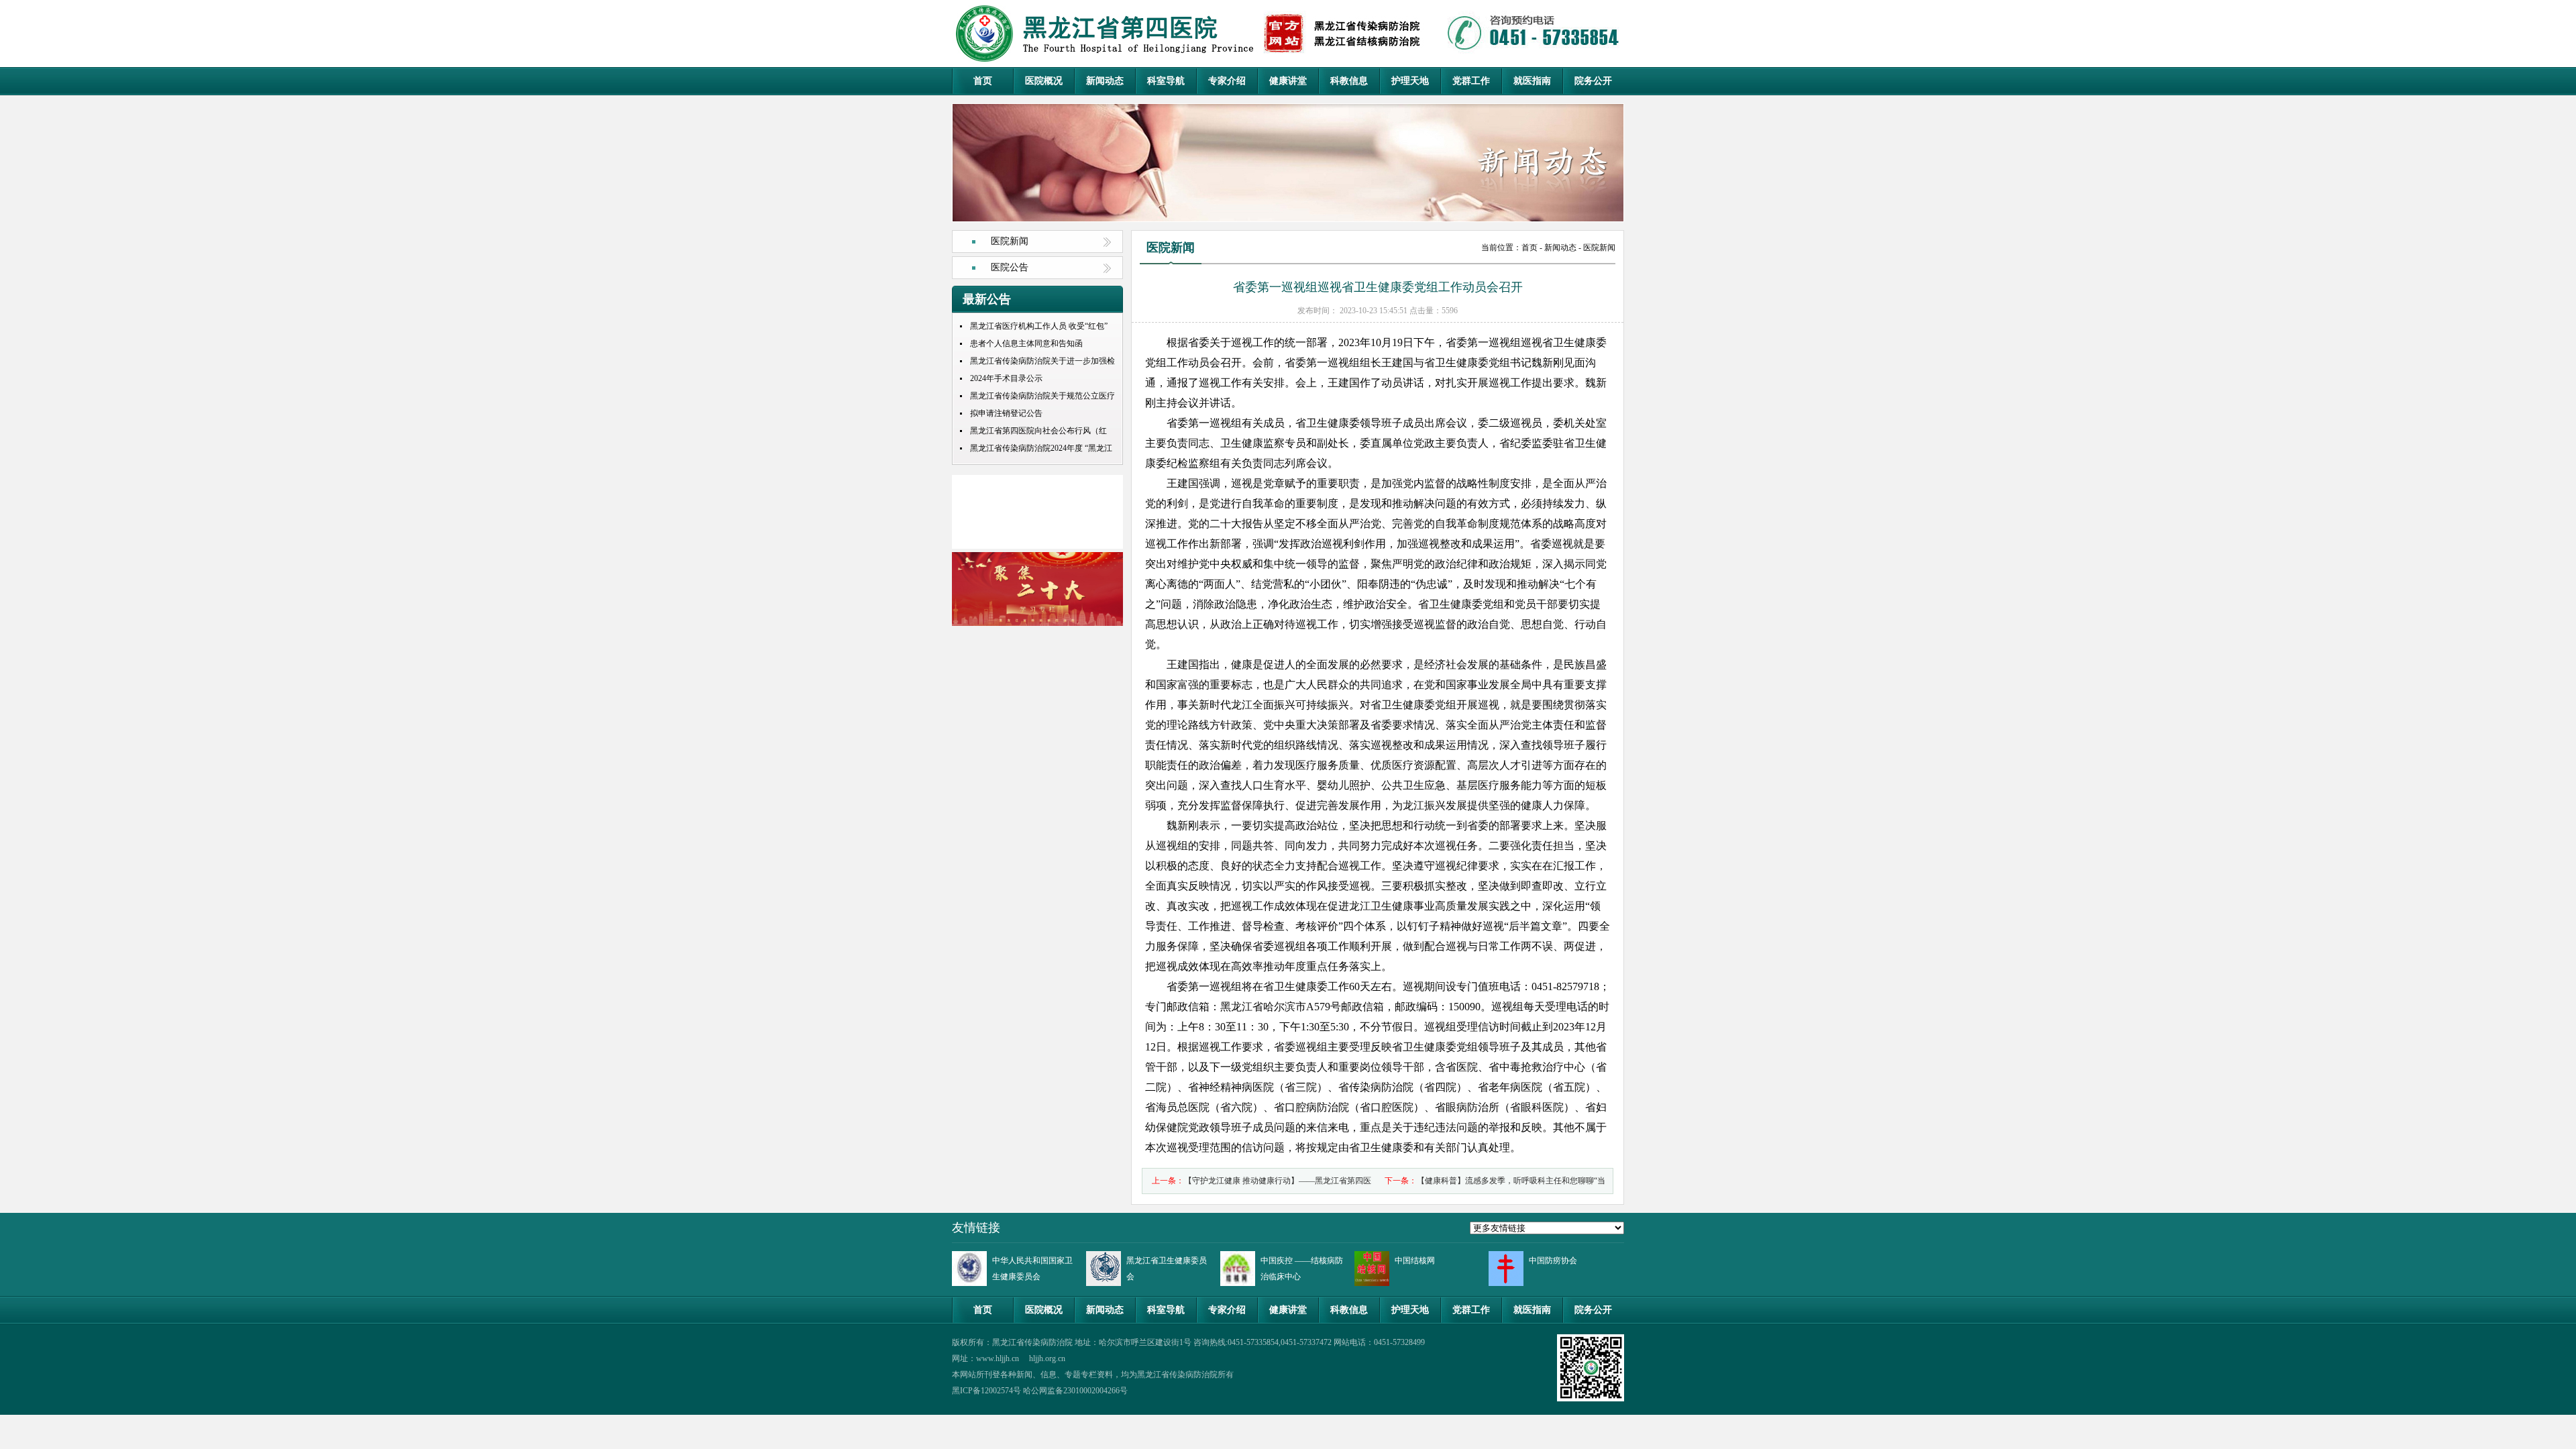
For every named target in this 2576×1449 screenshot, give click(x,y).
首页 (983, 81)
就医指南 (1532, 81)
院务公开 (1593, 81)
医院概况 (1044, 81)
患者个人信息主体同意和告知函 (1026, 343)
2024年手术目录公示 (1006, 378)
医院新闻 (1010, 241)
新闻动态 (1105, 81)
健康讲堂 (1288, 81)
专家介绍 (1227, 81)
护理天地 (1410, 81)
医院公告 (1010, 267)
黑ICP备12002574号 (986, 1391)
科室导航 (1166, 81)
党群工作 (1471, 81)
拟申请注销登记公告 (1006, 413)
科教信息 (1349, 81)
